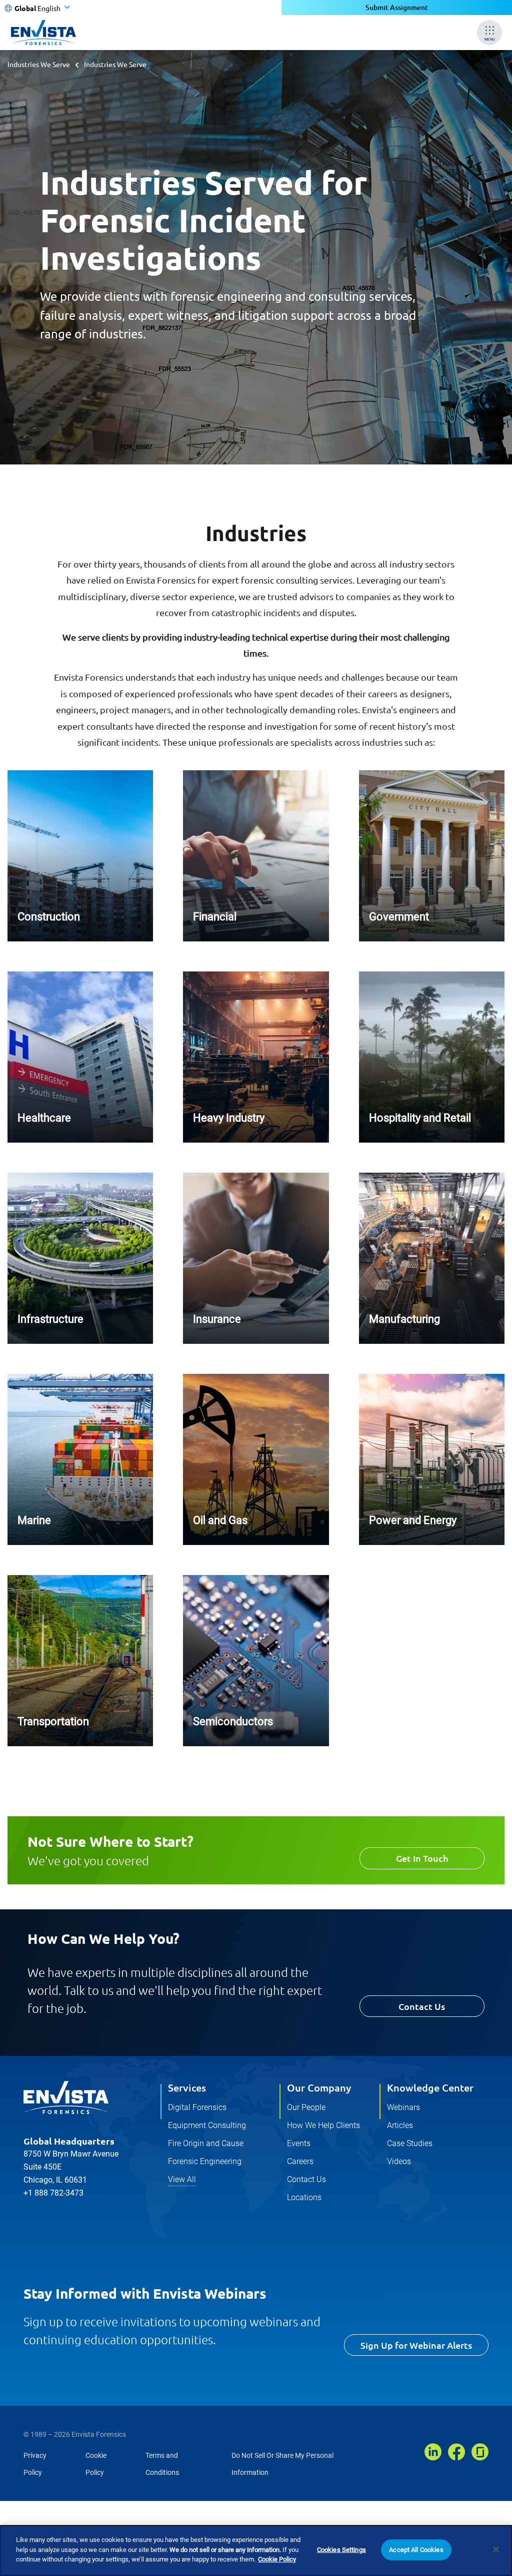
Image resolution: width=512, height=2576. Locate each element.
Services (187, 2088)
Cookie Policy (277, 2559)
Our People (306, 2107)
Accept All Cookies (416, 2550)
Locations (304, 2197)
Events (299, 2143)
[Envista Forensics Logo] (66, 2098)
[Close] (496, 2549)
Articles (400, 2125)
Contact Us (422, 2006)
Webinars (403, 2107)
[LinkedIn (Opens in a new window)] (433, 2452)
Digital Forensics (197, 2107)
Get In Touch (422, 1858)
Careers (300, 2161)
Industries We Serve (39, 64)
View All (182, 2179)
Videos (399, 2161)
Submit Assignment (397, 7)
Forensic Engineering (205, 2161)
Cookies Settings (341, 2550)
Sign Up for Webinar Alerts (416, 2345)
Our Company (319, 2088)
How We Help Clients (323, 2125)
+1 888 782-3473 (53, 2193)
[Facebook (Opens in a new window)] (456, 2452)
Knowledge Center (430, 2088)
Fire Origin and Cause (206, 2143)
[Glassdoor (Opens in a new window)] (480, 2452)
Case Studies (410, 2143)
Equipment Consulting (207, 2125)
